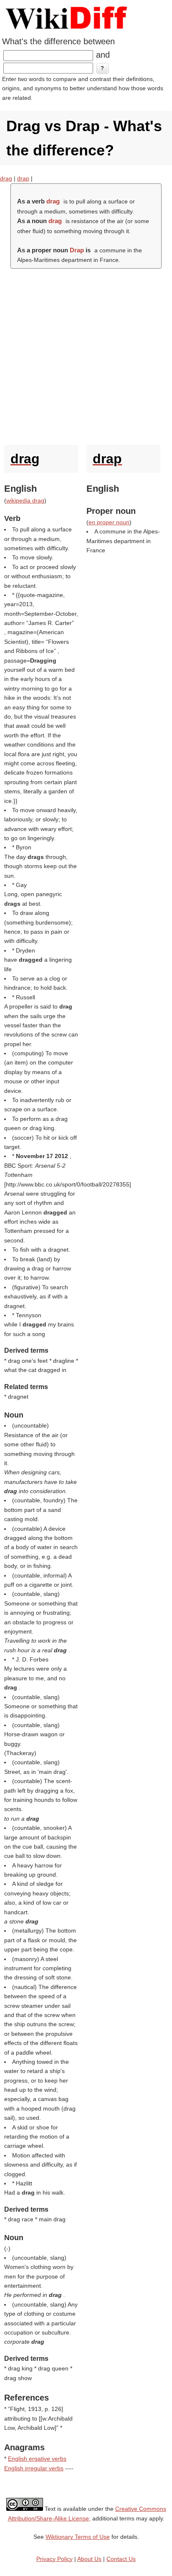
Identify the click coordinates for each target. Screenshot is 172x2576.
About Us (89, 2559)
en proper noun (109, 522)
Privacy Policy (54, 2559)
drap (23, 178)
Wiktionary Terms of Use (78, 2537)
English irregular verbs (34, 2468)
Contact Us (121, 2559)
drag (6, 178)
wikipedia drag (25, 500)
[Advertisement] (86, 355)
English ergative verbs (37, 2459)
